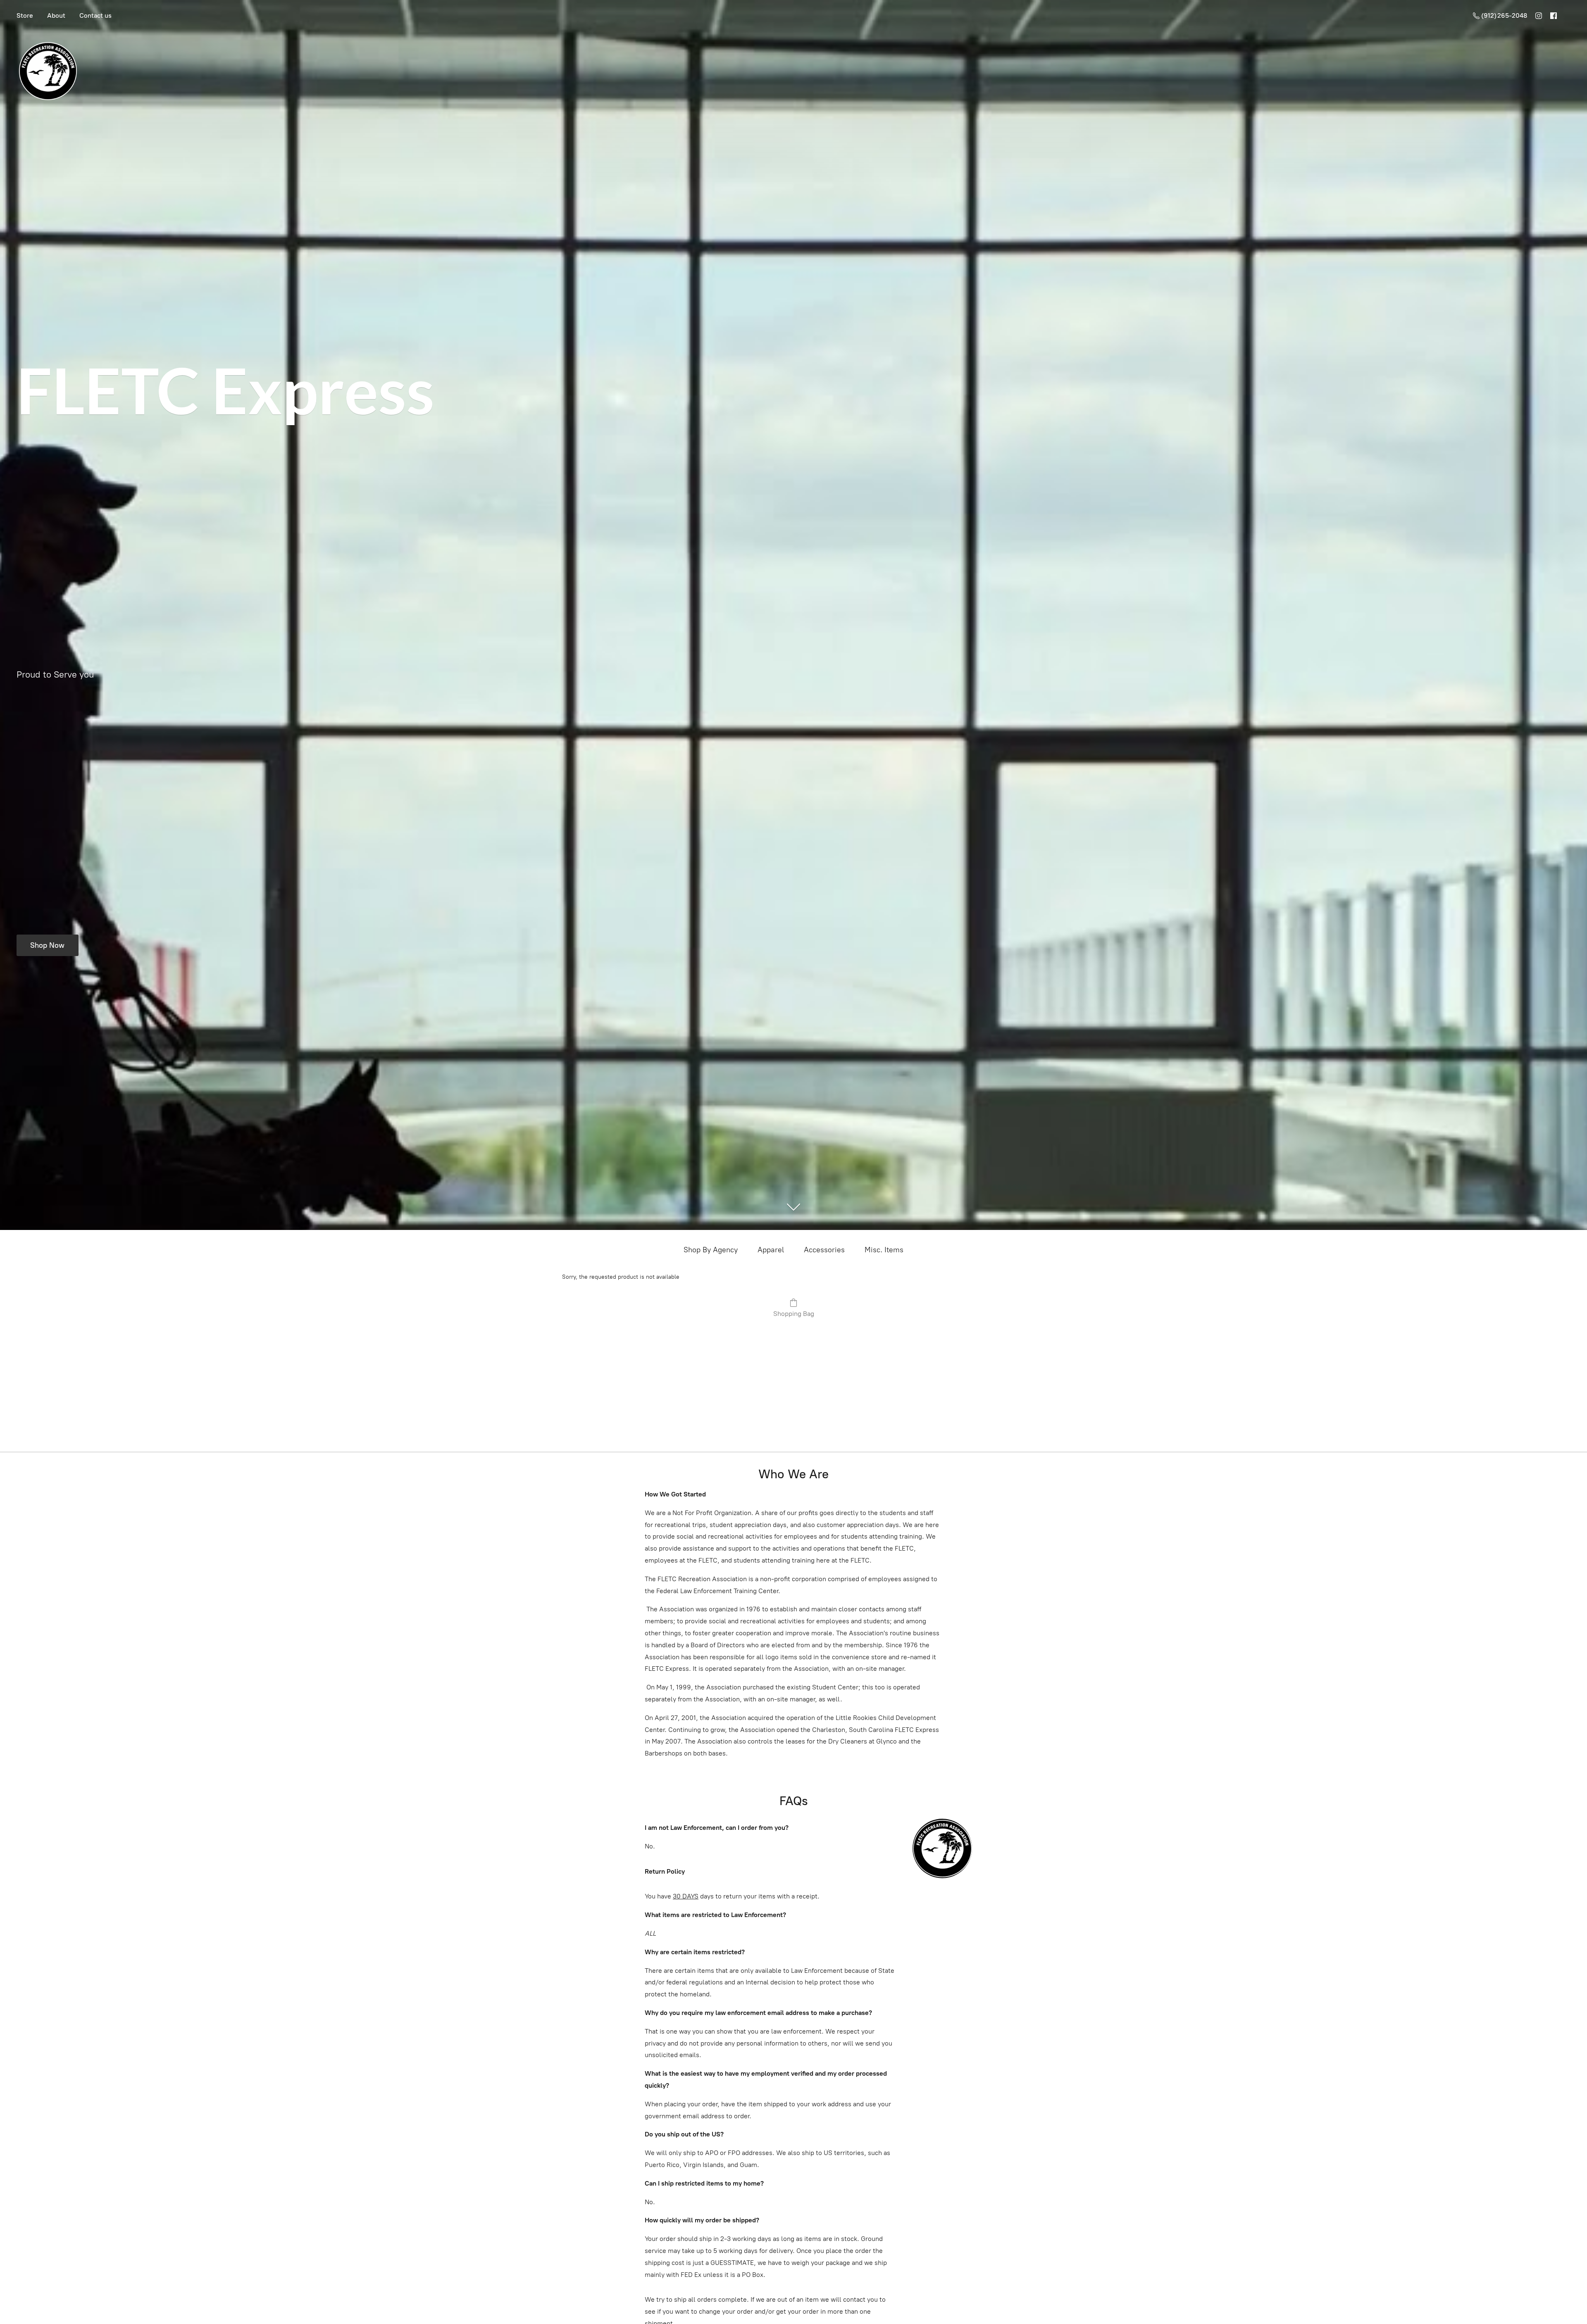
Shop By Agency (711, 1250)
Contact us (95, 15)
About (56, 15)
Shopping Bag (794, 1314)
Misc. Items (884, 1250)
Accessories (824, 1250)
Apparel (771, 1250)
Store (25, 15)
